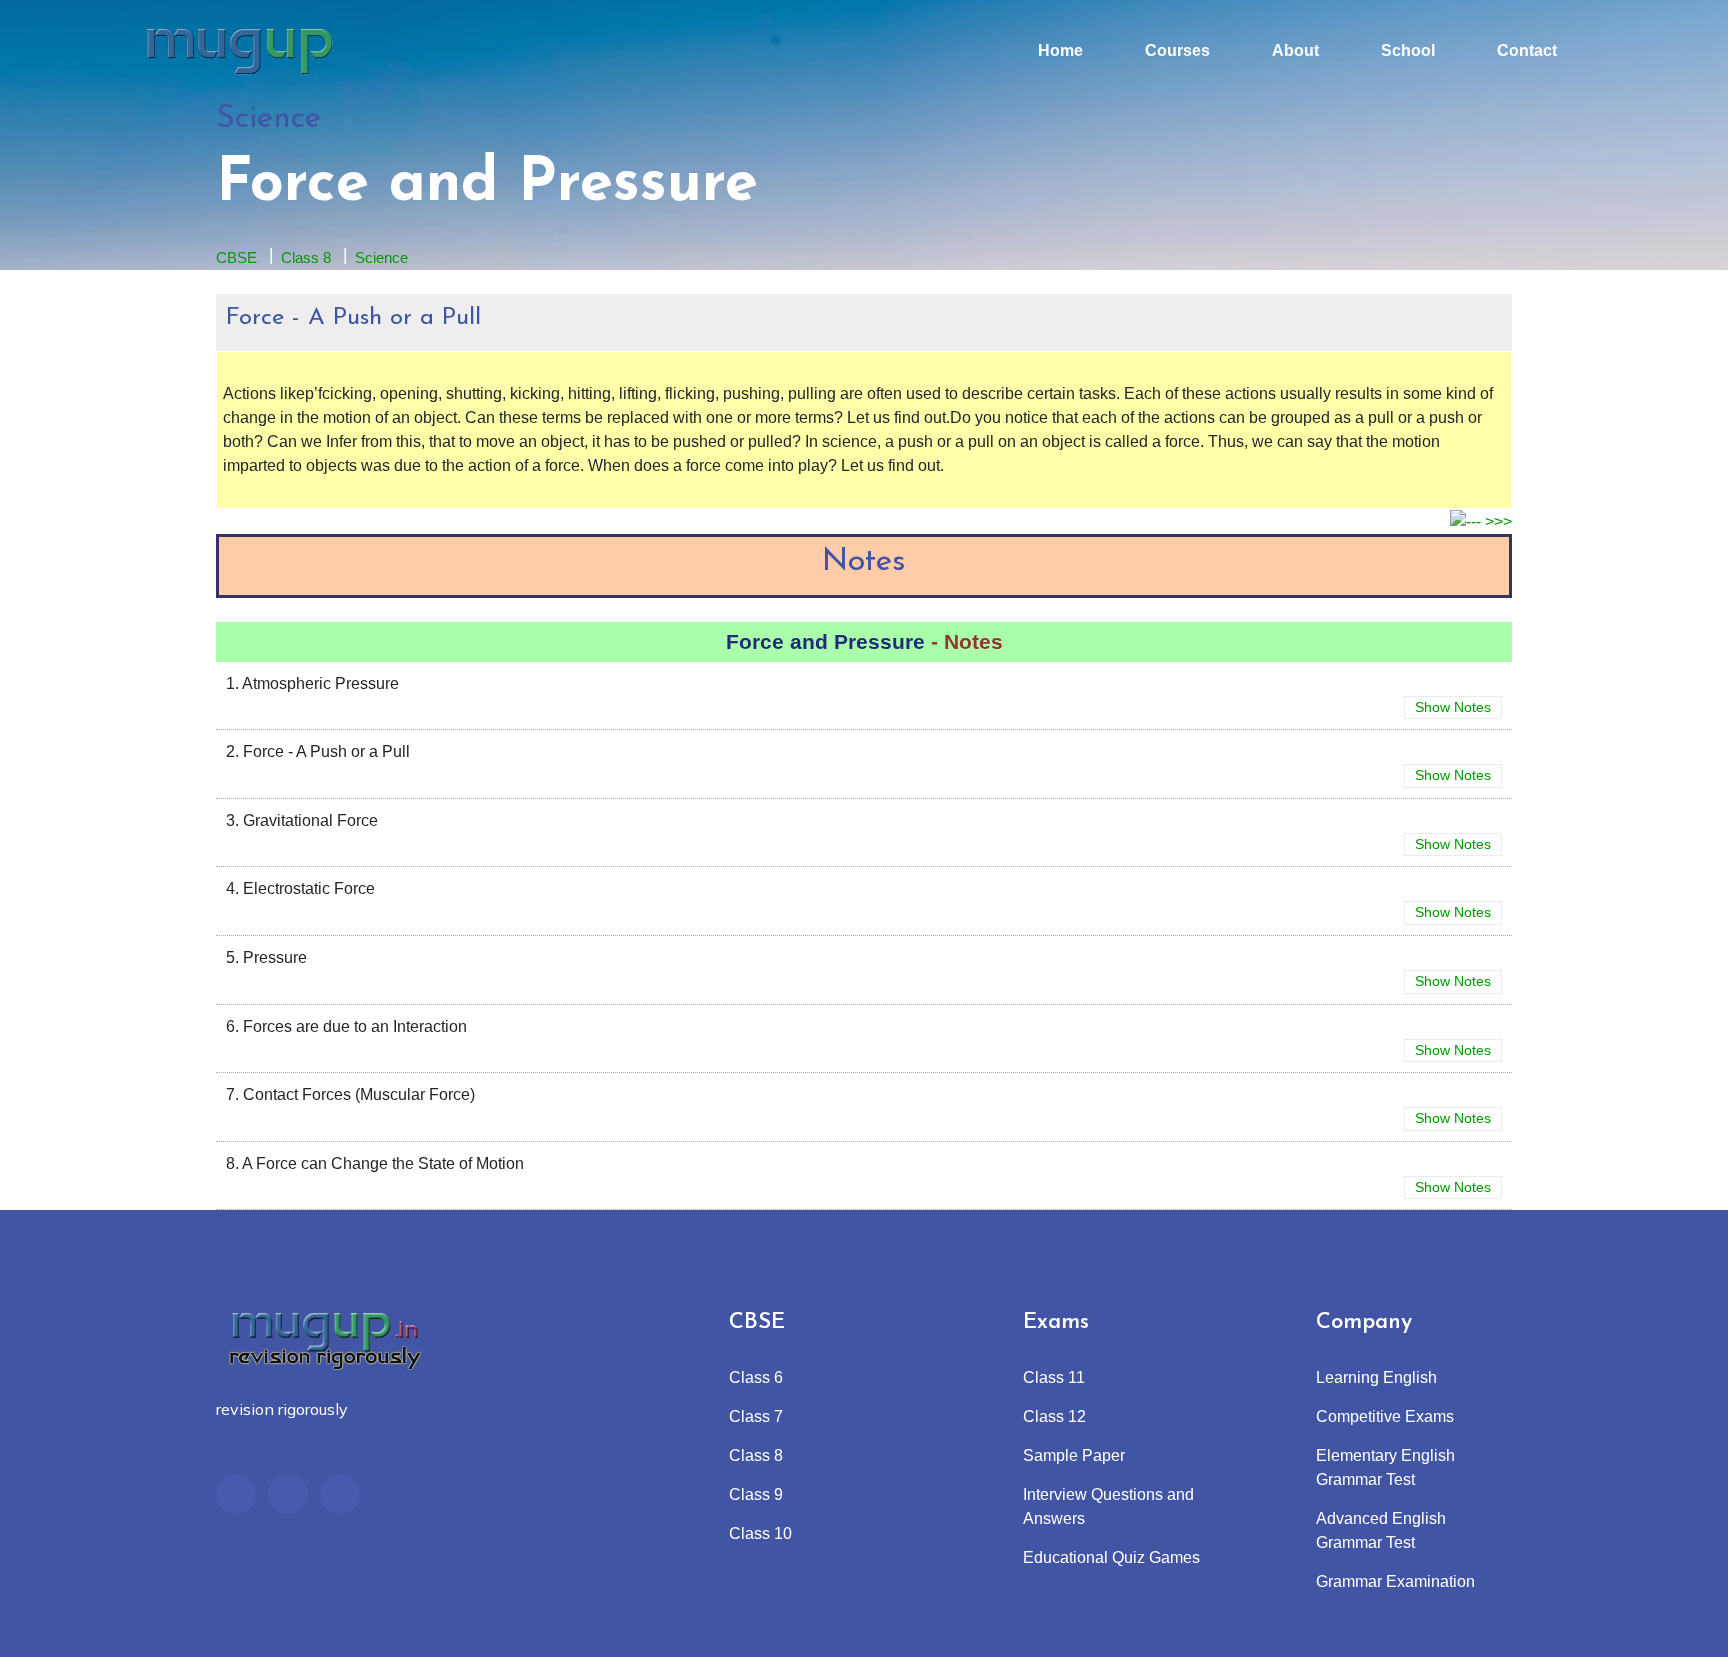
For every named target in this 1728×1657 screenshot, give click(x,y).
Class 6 (756, 1377)
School (1408, 50)
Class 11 (1054, 1377)
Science (381, 257)
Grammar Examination (1395, 1581)
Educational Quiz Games (1111, 1557)
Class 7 (756, 1416)
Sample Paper (1074, 1455)
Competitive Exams (1385, 1416)
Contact (1527, 50)
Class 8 (306, 257)
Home (1060, 50)
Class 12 (1054, 1416)
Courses (1177, 50)
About (1295, 50)
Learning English (1376, 1377)
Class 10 (760, 1533)
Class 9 (756, 1494)
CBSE (236, 257)
